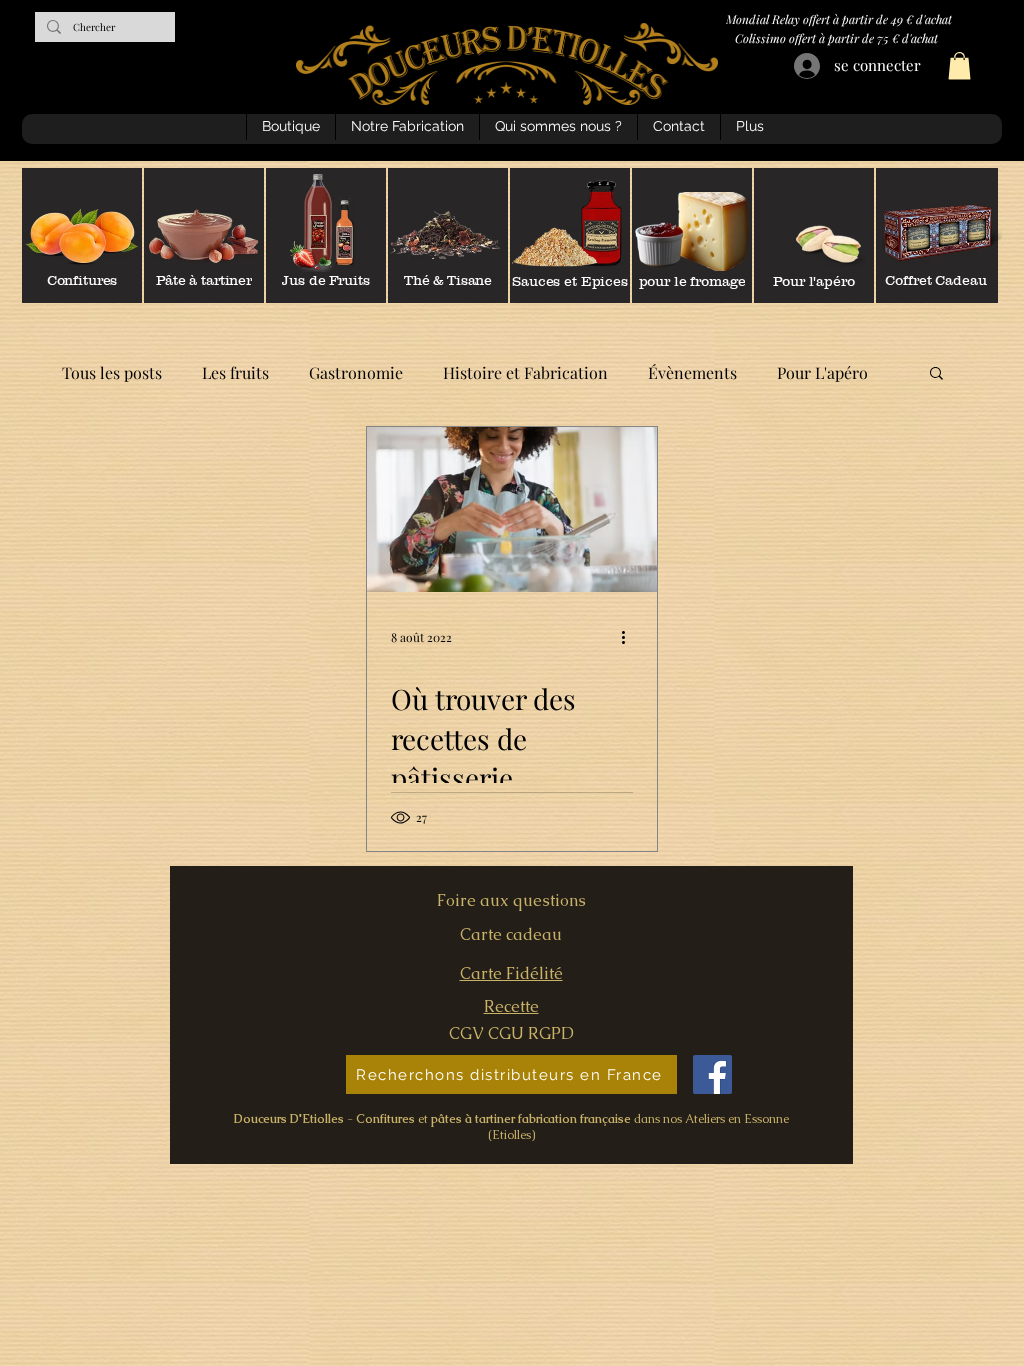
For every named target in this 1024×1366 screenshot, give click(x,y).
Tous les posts (112, 372)
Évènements (692, 372)
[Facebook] (712, 1074)
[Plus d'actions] (630, 637)
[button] (959, 65)
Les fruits (235, 372)
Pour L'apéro (822, 372)
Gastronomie (356, 372)
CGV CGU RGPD (511, 1033)
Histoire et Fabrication (525, 372)
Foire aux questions (511, 900)
